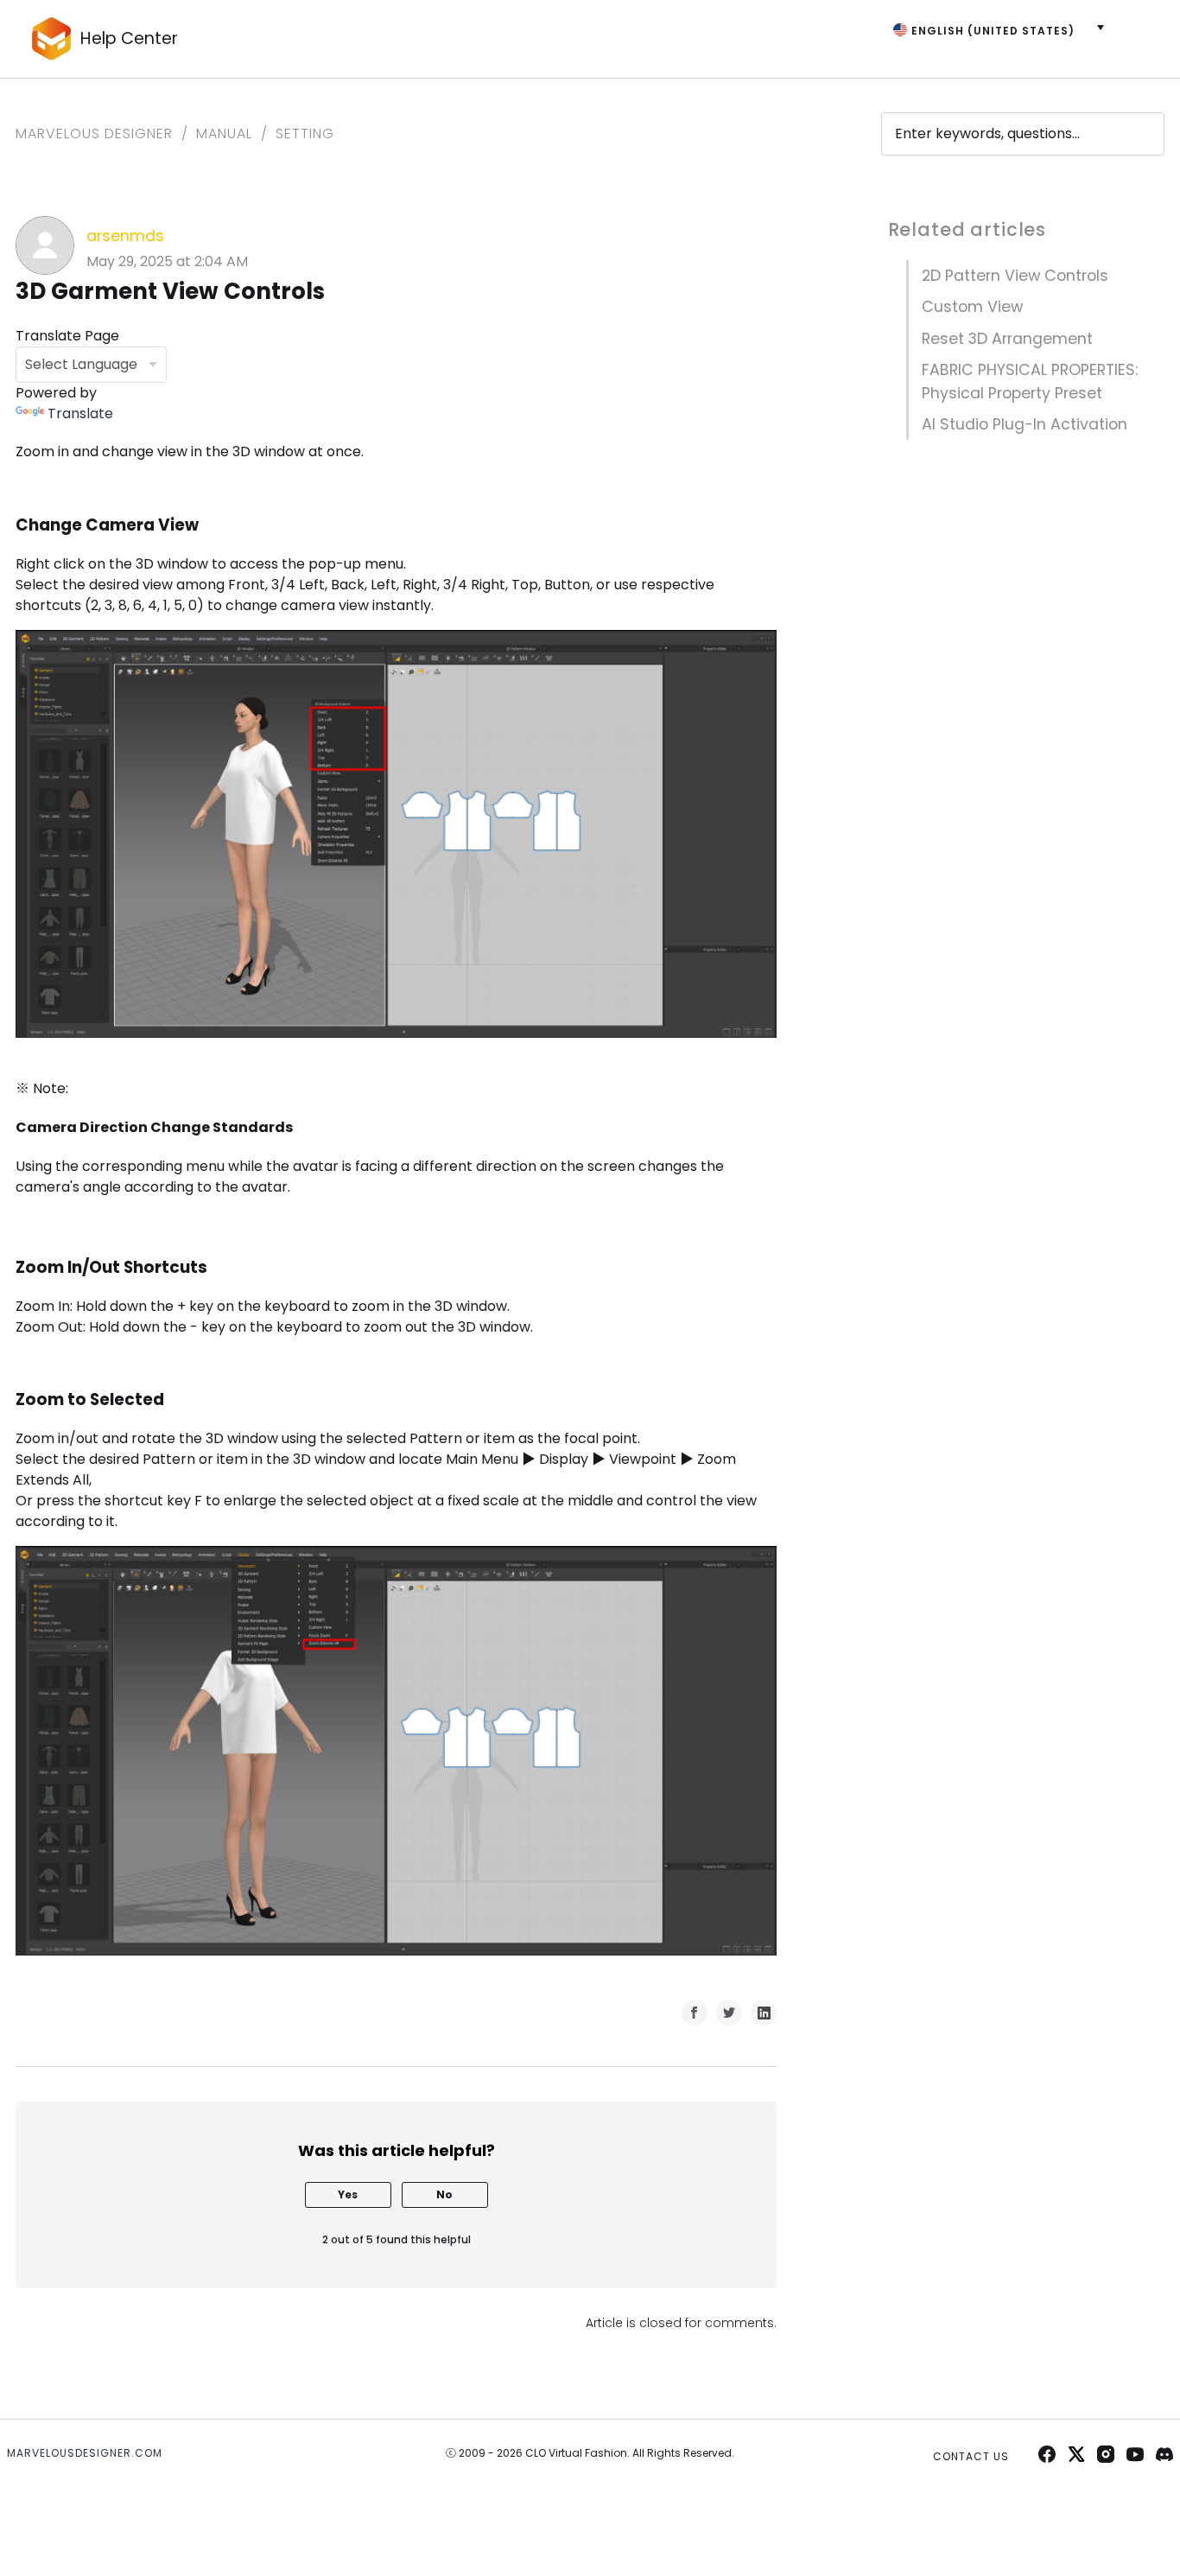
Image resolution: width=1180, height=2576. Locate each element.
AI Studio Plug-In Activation (1025, 424)
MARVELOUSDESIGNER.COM (85, 2453)
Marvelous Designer (94, 134)
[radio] (348, 2195)
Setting (305, 134)
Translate (80, 413)
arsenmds (125, 236)
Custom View (972, 307)
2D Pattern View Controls (1015, 276)
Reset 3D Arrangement (1007, 339)
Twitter (729, 2013)
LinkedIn (764, 2013)
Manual (224, 134)
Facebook (695, 2013)
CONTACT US (971, 2456)
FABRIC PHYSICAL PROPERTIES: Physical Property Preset (1030, 381)
